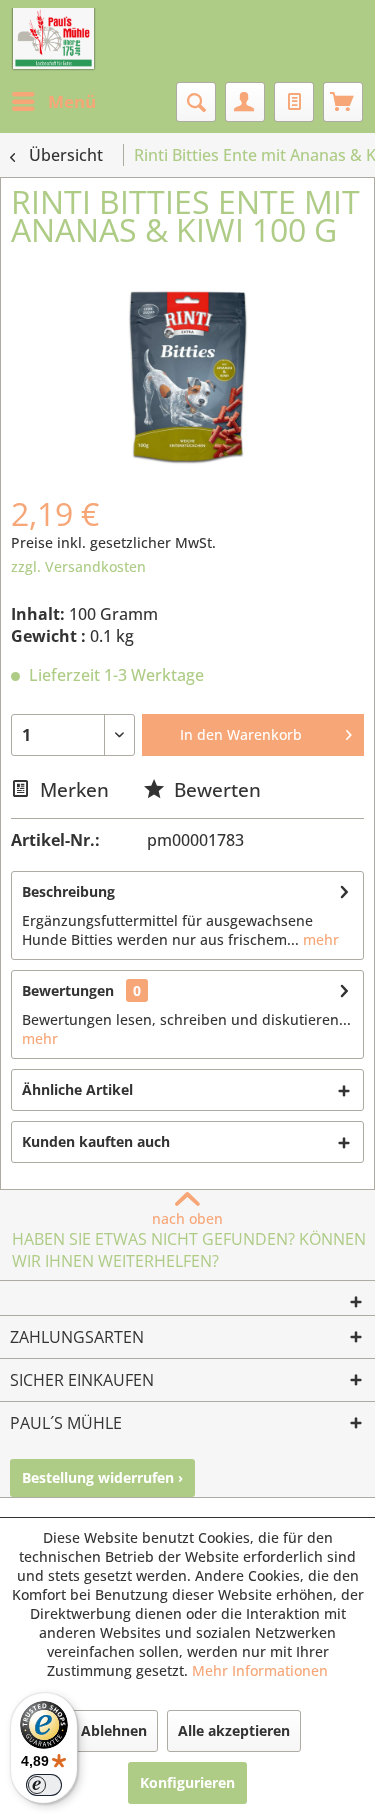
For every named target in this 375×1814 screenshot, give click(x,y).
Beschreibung (68, 891)
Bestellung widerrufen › (102, 1477)
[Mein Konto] (245, 102)
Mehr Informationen (260, 1670)
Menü (72, 101)
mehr (319, 939)
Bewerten (215, 789)
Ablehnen (114, 1730)
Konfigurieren (187, 1782)
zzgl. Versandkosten (78, 566)
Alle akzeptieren (234, 1730)
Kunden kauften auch (96, 1141)
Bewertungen (68, 990)
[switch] (44, 1785)
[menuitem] (53, 102)
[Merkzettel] (294, 102)
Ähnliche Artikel (77, 1089)
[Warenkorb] (343, 102)
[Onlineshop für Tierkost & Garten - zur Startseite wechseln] (53, 40)
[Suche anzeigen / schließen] (196, 102)
